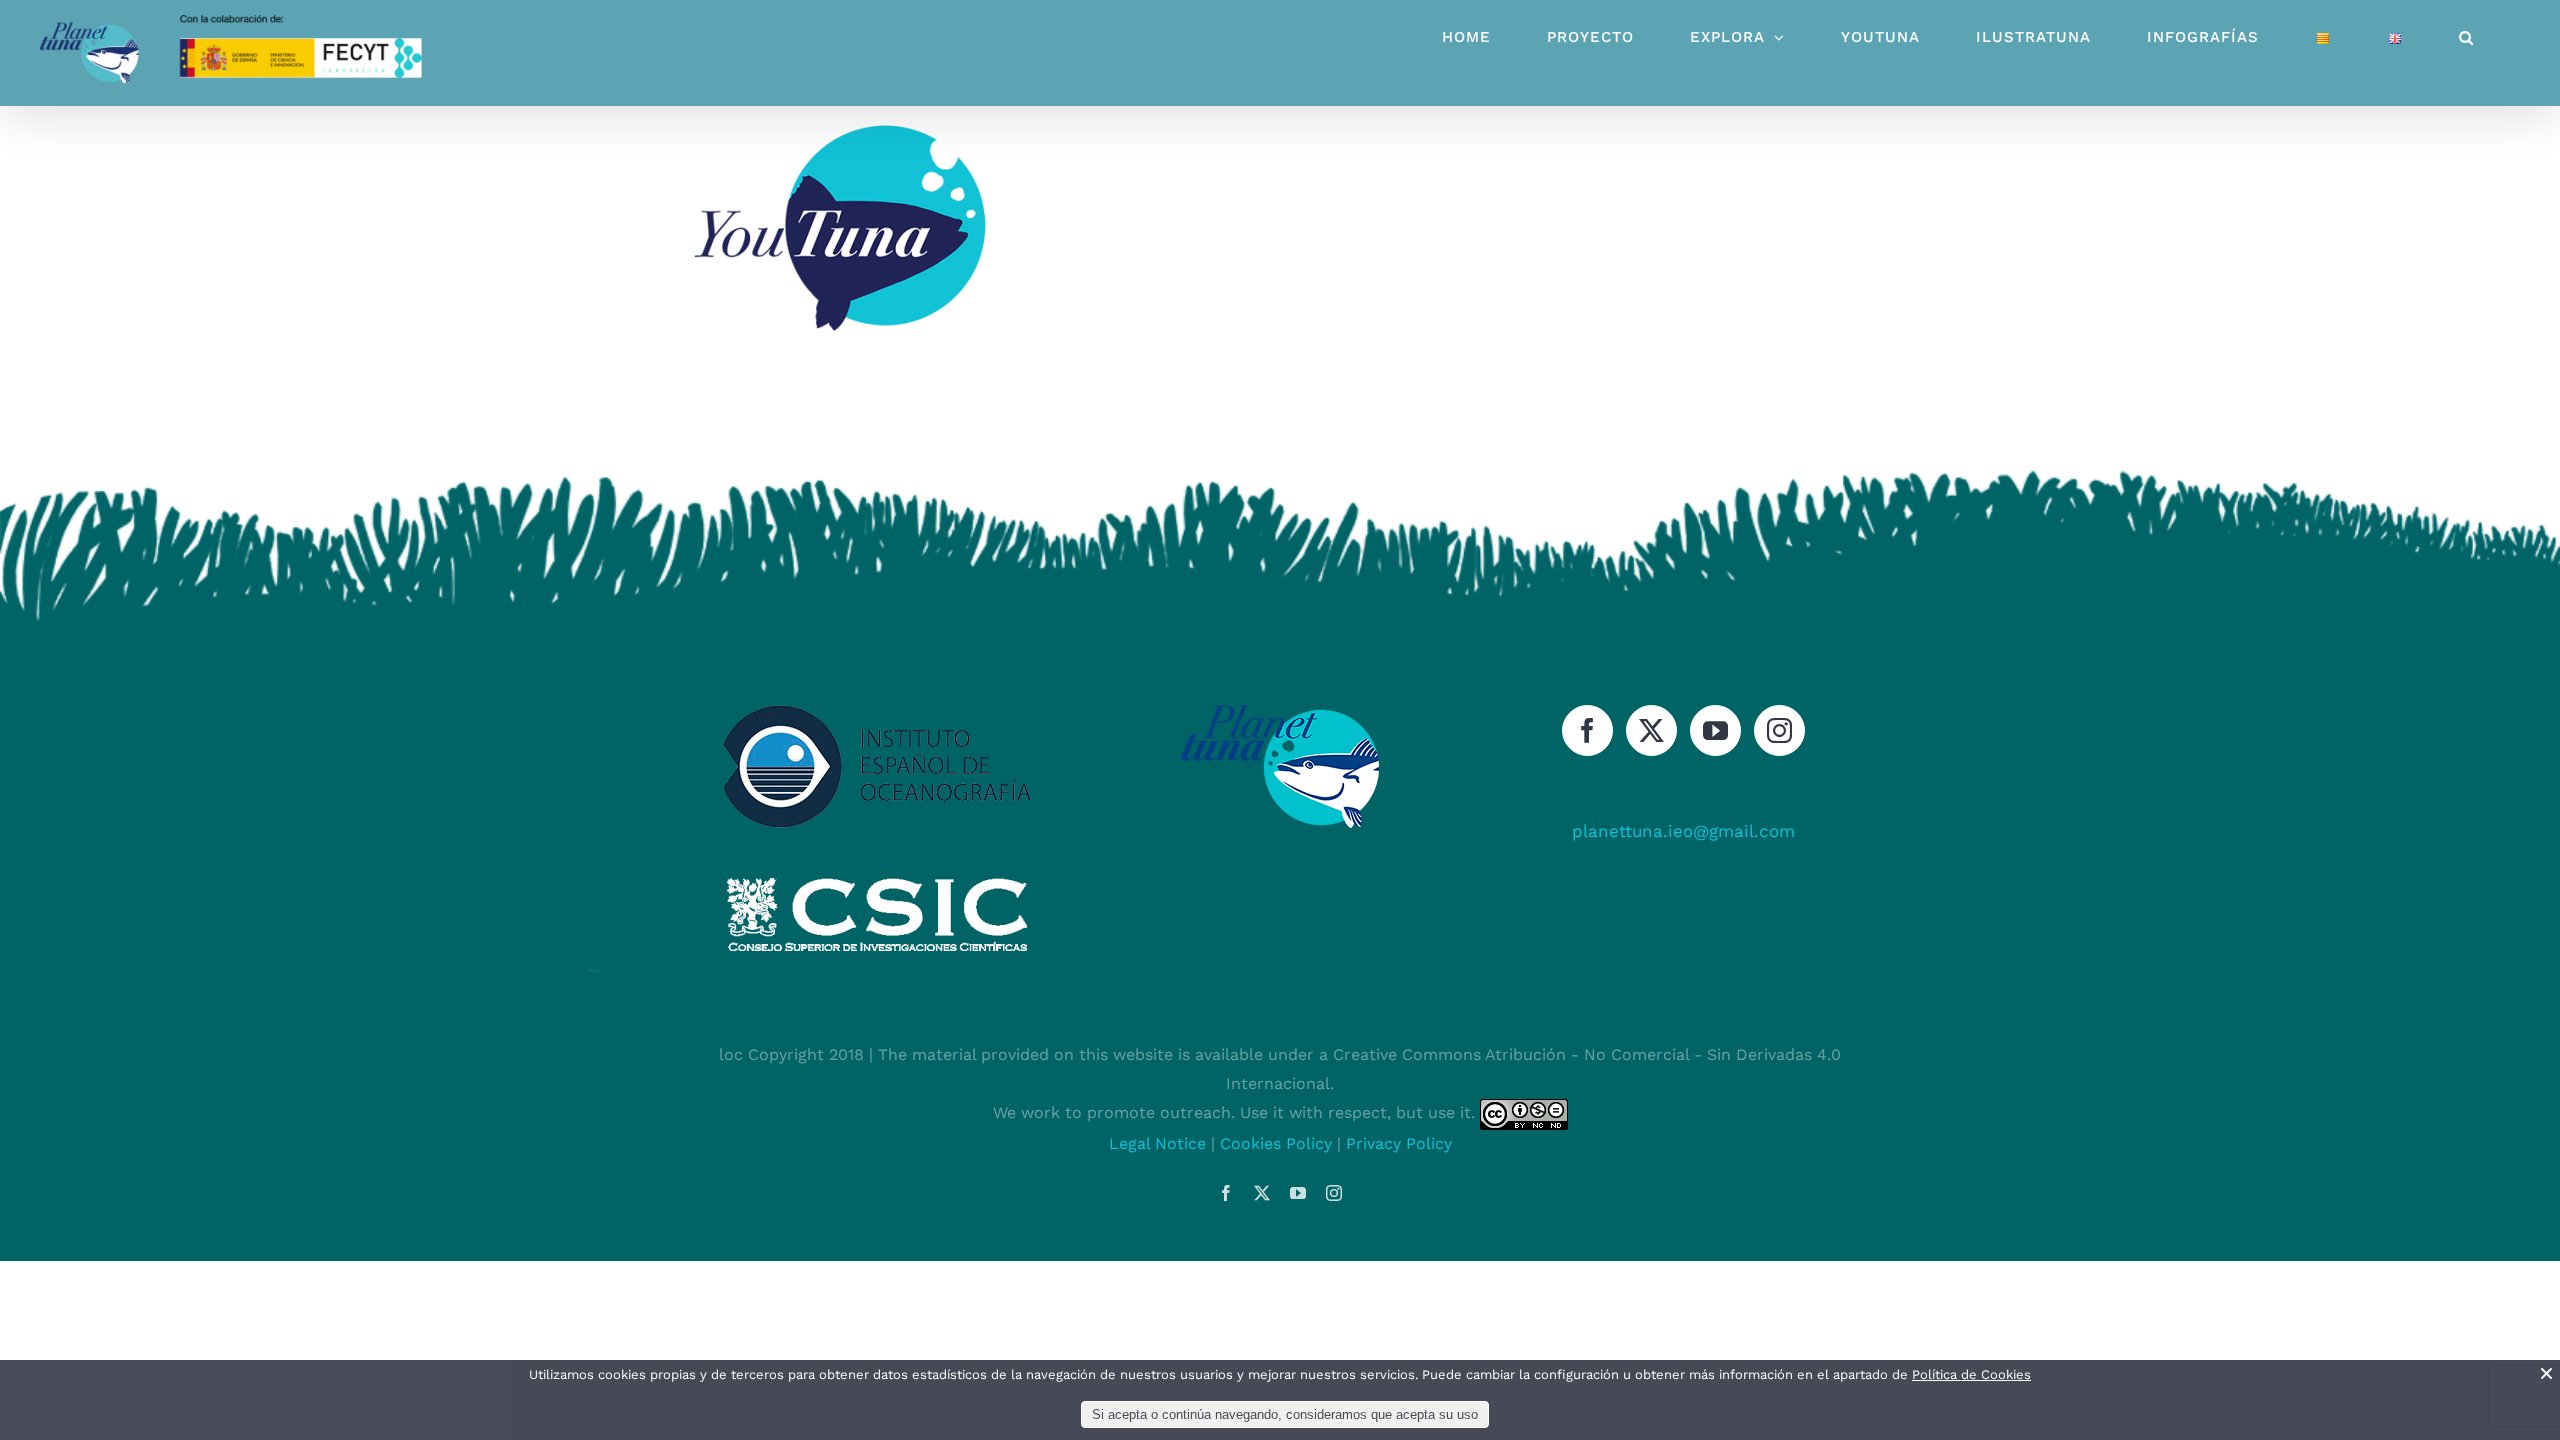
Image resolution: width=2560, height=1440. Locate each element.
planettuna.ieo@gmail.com (1683, 831)
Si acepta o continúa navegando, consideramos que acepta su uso (1285, 1414)
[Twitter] (1651, 730)
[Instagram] (1779, 730)
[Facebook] (1587, 730)
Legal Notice (1157, 1143)
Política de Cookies (1971, 1374)
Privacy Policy (1399, 1143)
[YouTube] (1715, 730)
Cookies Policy (1276, 1143)
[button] (2466, 37)
